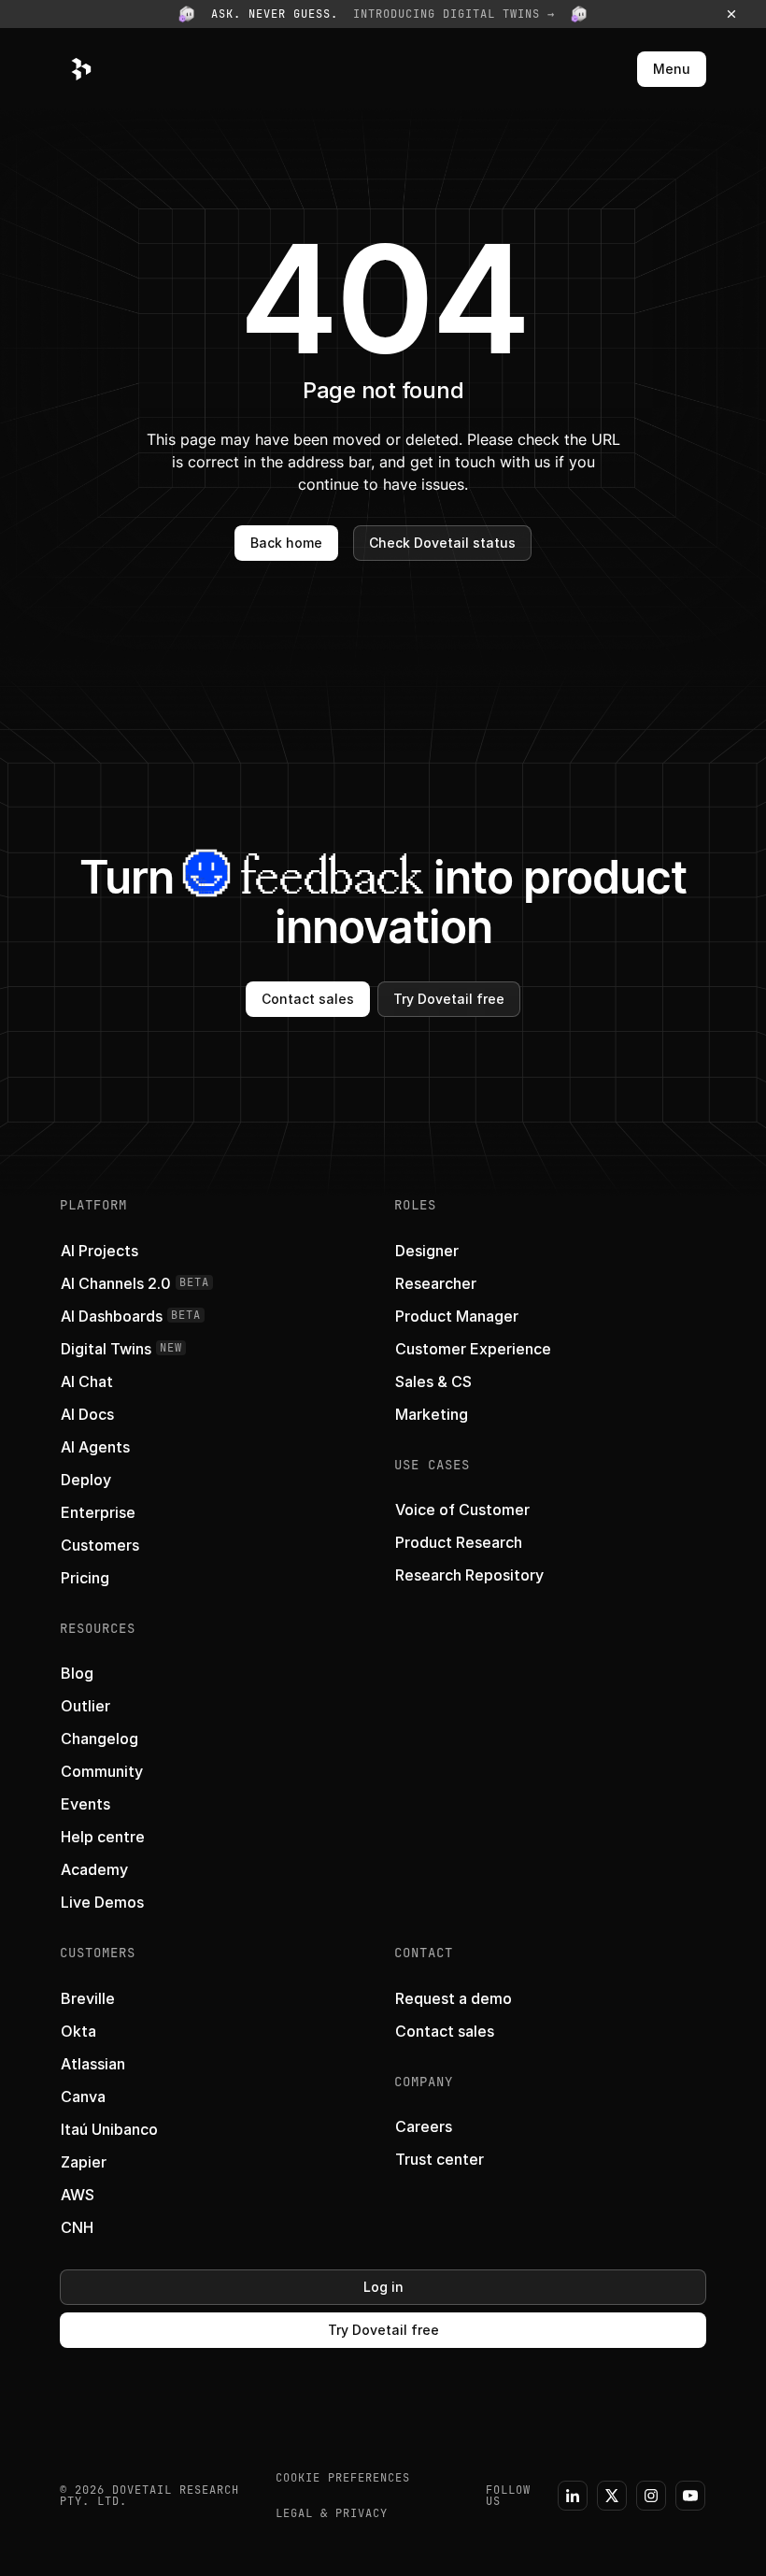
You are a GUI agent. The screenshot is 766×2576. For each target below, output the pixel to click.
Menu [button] (672, 69)
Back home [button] (286, 543)
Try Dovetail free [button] (449, 999)
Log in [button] (383, 2287)
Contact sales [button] (308, 999)
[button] (383, 14)
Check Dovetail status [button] (442, 543)
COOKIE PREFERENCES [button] (343, 2478)
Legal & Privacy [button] (332, 2513)
